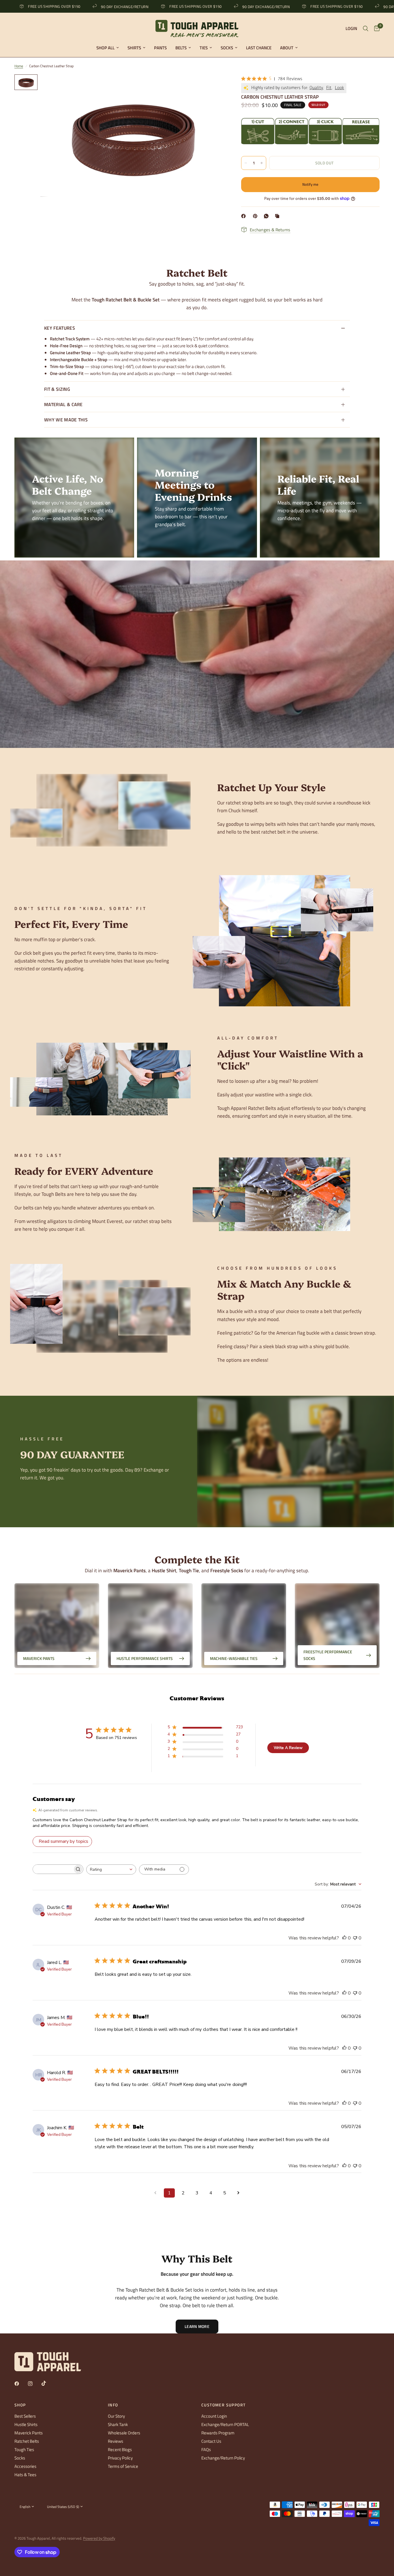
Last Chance (259, 48)
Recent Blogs (120, 2450)
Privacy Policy (120, 2458)
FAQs (206, 2450)
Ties (204, 48)
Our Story (116, 2416)
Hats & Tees (25, 2475)
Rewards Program (218, 2433)
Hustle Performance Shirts (145, 1658)
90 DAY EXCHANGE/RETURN (36, 6)
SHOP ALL (105, 48)
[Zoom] (212, 87)
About (287, 48)
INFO (113, 2405)
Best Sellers (25, 2416)
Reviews (116, 2441)
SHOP (20, 2405)
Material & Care (63, 404)
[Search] (366, 29)
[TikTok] (48, 2383)
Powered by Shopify (99, 2538)
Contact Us (211, 2441)
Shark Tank (118, 2424)
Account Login (214, 2416)
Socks (227, 48)
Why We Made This (66, 420)
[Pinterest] (256, 216)
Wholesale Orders (124, 2433)
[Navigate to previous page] (155, 2193)
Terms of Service (123, 2466)
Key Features (60, 328)
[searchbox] (53, 1869)
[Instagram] (34, 2384)
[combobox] (111, 1869)
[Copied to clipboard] (278, 216)
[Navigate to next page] (239, 2193)
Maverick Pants (39, 1658)
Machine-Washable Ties (234, 1658)
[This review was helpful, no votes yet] (344, 1938)
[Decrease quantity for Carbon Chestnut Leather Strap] (246, 163)
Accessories (25, 2466)
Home (19, 66)
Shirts (134, 48)
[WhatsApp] (267, 216)
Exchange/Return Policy (223, 2458)
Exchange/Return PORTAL (225, 2424)
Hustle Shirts (26, 2424)
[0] (375, 29)
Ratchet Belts (27, 2441)
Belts (181, 48)
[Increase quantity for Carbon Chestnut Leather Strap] (262, 163)
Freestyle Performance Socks (328, 1655)
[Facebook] (245, 216)
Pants (160, 48)
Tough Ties (24, 2450)
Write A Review (288, 1748)
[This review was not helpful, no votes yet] (355, 1938)
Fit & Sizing (57, 389)
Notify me (310, 184)
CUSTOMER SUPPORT (223, 2405)
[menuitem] (108, 48)
